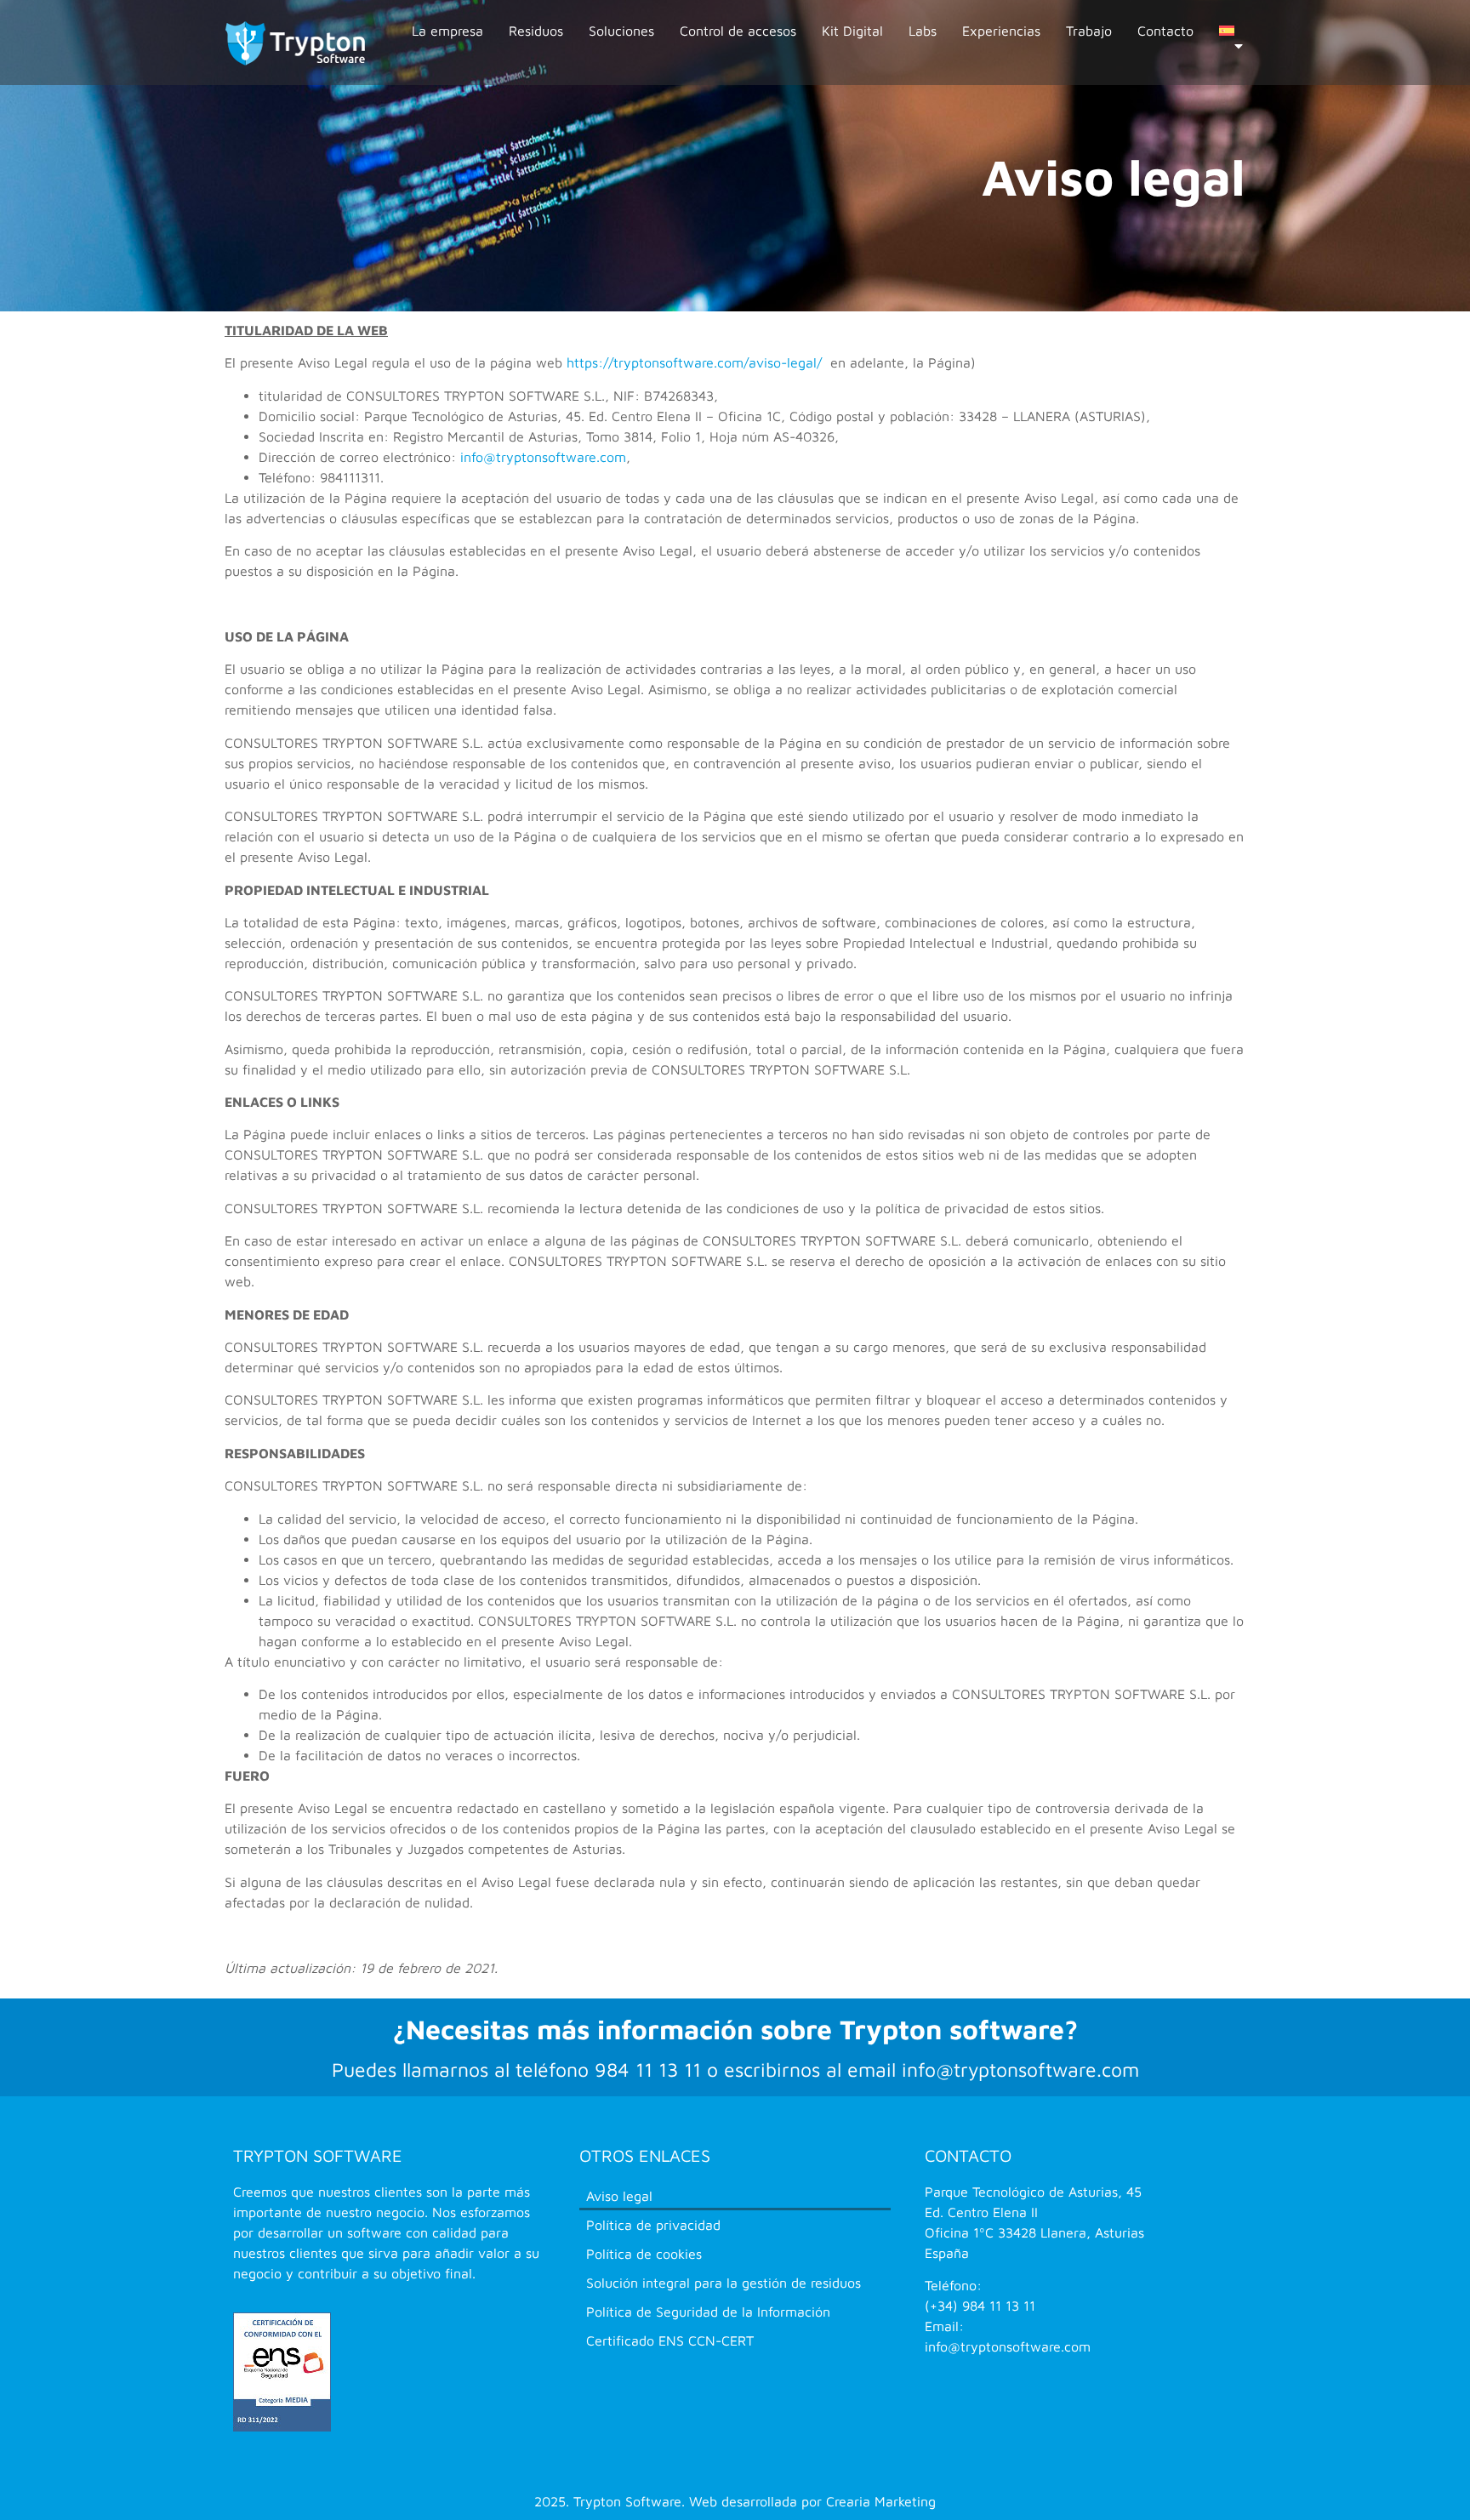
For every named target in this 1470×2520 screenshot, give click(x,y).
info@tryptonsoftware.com (543, 457)
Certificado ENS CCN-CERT (670, 2340)
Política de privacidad (653, 2225)
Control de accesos (738, 31)
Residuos (536, 31)
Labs (923, 31)
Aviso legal (619, 2196)
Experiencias (1001, 31)
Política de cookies (644, 2254)
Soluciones (621, 31)
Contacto (1165, 31)
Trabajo (1089, 31)
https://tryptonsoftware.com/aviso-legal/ (694, 362)
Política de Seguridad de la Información (708, 2312)
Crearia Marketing (881, 2501)
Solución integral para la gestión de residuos (724, 2283)
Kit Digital (852, 31)
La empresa (447, 31)
